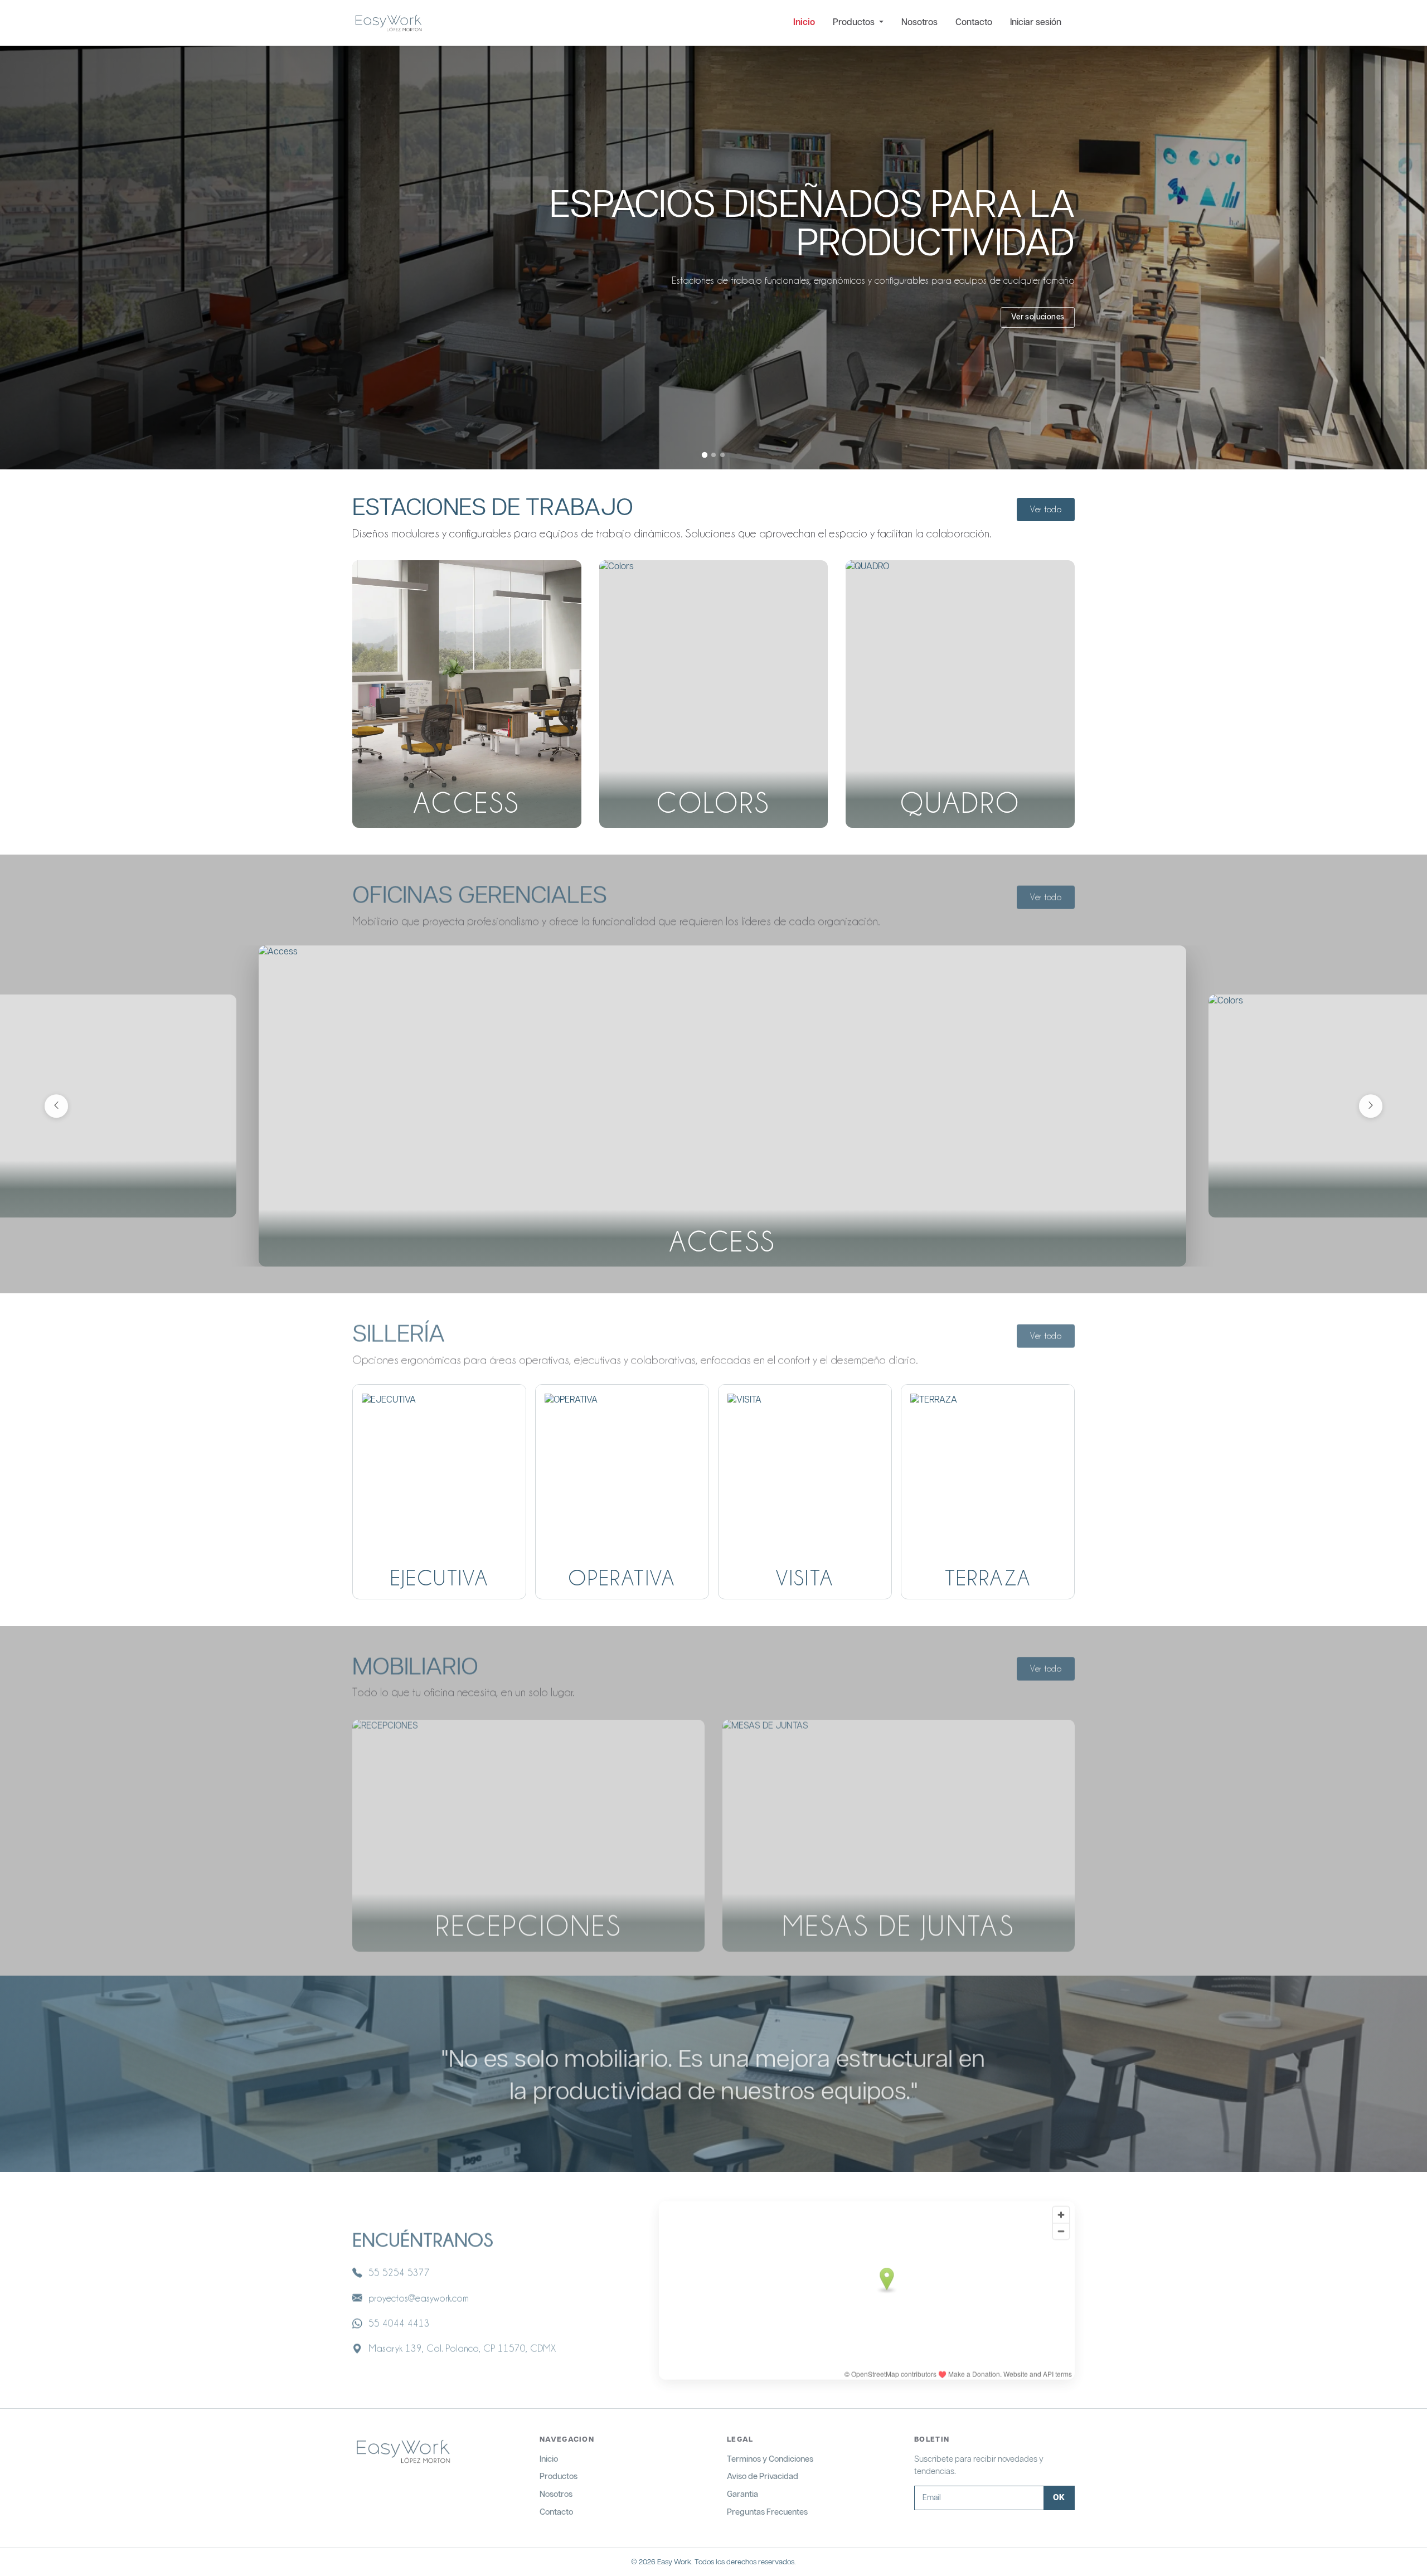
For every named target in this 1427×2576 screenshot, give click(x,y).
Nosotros (919, 23)
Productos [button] (855, 23)
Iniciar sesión (1036, 23)
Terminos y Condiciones (770, 2459)
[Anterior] (56, 1106)
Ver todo (1046, 510)
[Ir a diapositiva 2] (713, 454)
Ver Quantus (1042, 298)
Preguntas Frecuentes (767, 2512)
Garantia (742, 2494)
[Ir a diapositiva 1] (705, 455)
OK (1059, 2498)
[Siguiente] (1371, 1106)
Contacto (974, 23)
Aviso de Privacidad (763, 2476)
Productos (559, 2476)
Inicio (804, 23)
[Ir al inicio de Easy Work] (402, 2453)
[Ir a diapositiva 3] (722, 455)
